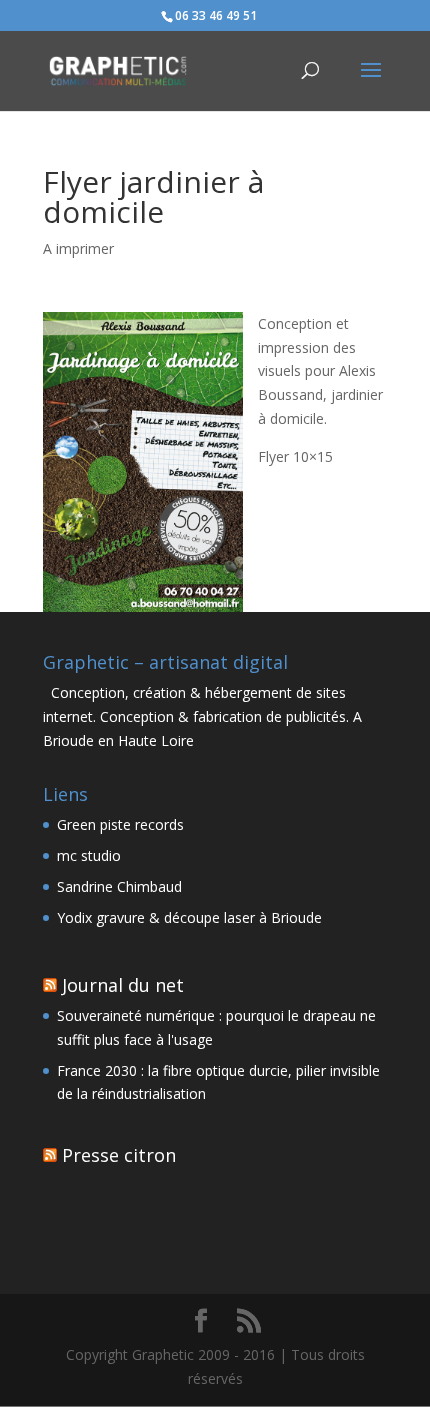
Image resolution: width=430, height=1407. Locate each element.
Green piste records (120, 824)
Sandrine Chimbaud (119, 886)
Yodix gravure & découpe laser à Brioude (189, 917)
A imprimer (78, 248)
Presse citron (119, 1155)
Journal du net (123, 985)
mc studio (89, 855)
